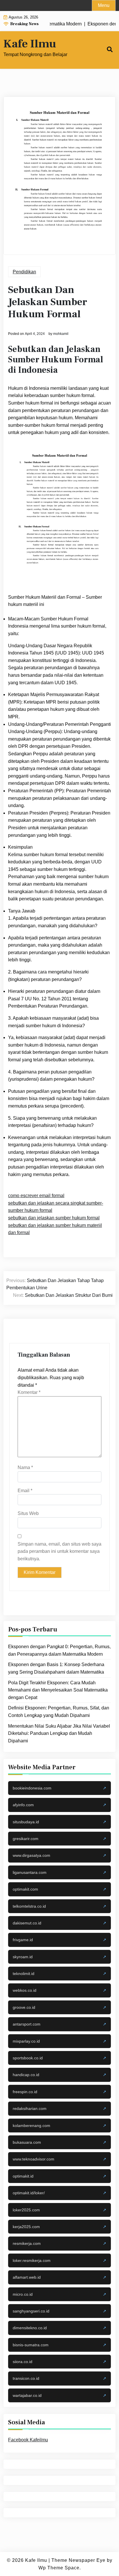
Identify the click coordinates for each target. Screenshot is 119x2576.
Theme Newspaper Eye (78, 2560)
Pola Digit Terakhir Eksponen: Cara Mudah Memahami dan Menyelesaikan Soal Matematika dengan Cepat (58, 1690)
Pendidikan (24, 272)
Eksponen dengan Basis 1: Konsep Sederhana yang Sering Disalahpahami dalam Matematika (56, 1668)
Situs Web (28, 1513)
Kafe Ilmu (30, 44)
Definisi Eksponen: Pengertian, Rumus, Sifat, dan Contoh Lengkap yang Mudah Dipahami (59, 1712)
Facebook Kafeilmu (28, 2440)
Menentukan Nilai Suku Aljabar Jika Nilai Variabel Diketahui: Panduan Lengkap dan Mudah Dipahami (59, 1733)
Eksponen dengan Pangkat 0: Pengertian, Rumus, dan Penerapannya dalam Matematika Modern (59, 1650)
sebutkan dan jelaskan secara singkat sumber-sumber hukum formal (56, 1207)
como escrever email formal (36, 1196)
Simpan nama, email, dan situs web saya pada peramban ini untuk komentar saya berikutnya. (59, 1551)
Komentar (29, 1392)
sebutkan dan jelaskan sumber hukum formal (54, 1218)
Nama (25, 1467)
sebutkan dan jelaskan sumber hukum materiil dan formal (55, 1229)
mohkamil (61, 334)
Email (25, 1491)
